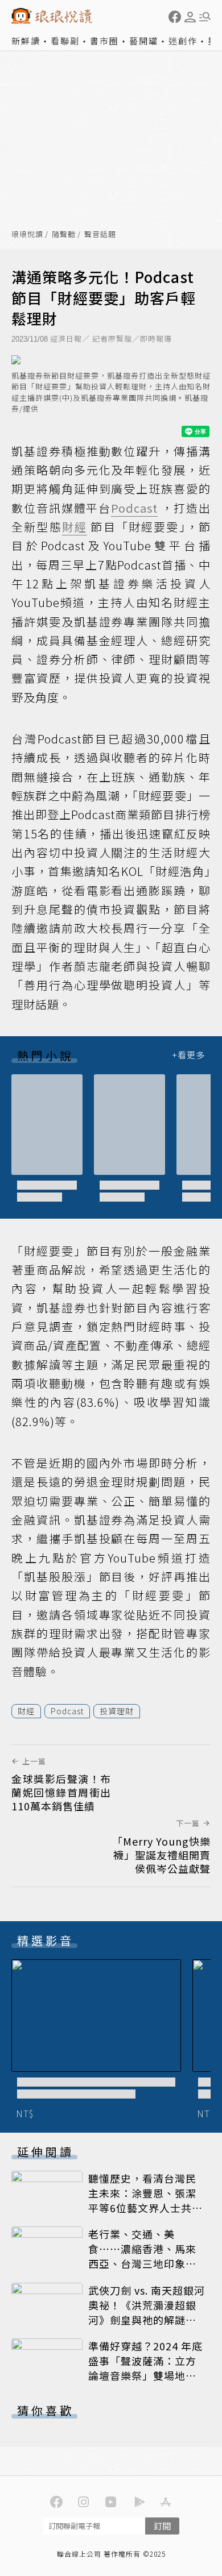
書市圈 (104, 41)
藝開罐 (144, 41)
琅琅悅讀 (27, 234)
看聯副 (65, 41)
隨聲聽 (64, 234)
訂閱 (162, 2526)
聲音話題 (100, 234)
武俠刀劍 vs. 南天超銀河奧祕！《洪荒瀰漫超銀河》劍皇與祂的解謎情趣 (147, 2312)
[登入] (190, 17)
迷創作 (183, 41)
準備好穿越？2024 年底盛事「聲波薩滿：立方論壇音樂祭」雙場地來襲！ (145, 2368)
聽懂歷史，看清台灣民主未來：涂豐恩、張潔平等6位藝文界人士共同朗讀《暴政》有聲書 (145, 2200)
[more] (188, 1055)
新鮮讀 (26, 41)
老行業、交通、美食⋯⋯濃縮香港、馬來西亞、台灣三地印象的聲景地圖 (142, 2256)
